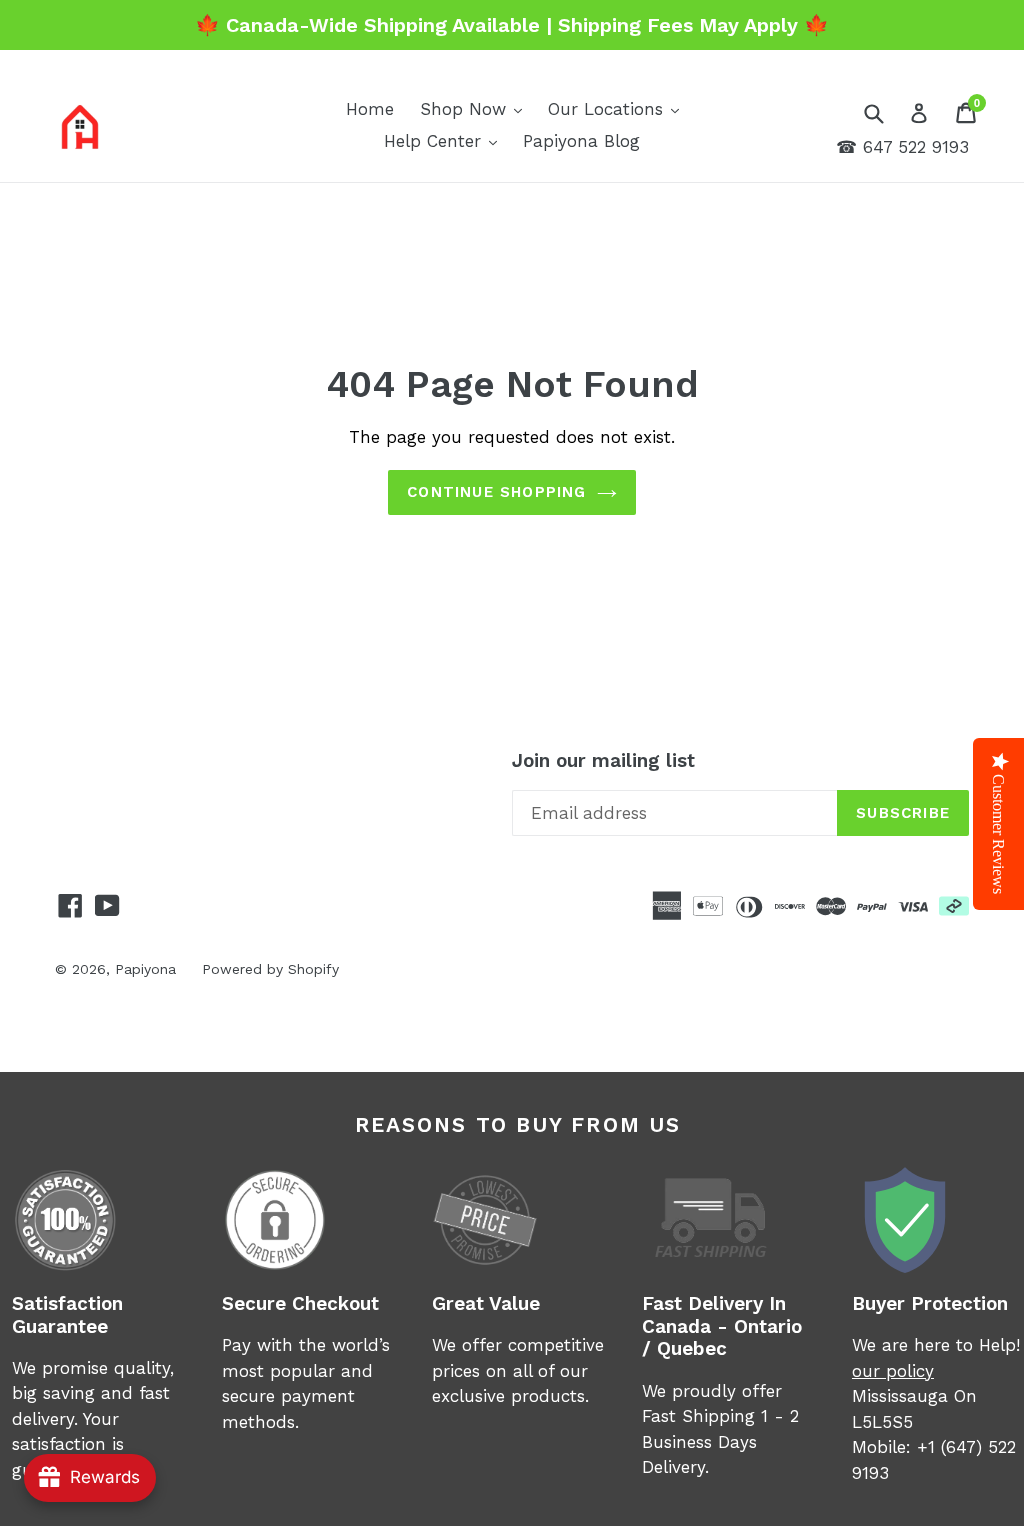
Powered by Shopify (270, 969)
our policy (893, 1371)
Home (370, 109)
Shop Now (476, 108)
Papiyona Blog (581, 141)
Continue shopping (496, 492)
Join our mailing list (603, 761)
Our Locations (618, 108)
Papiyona (145, 969)
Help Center (445, 140)
